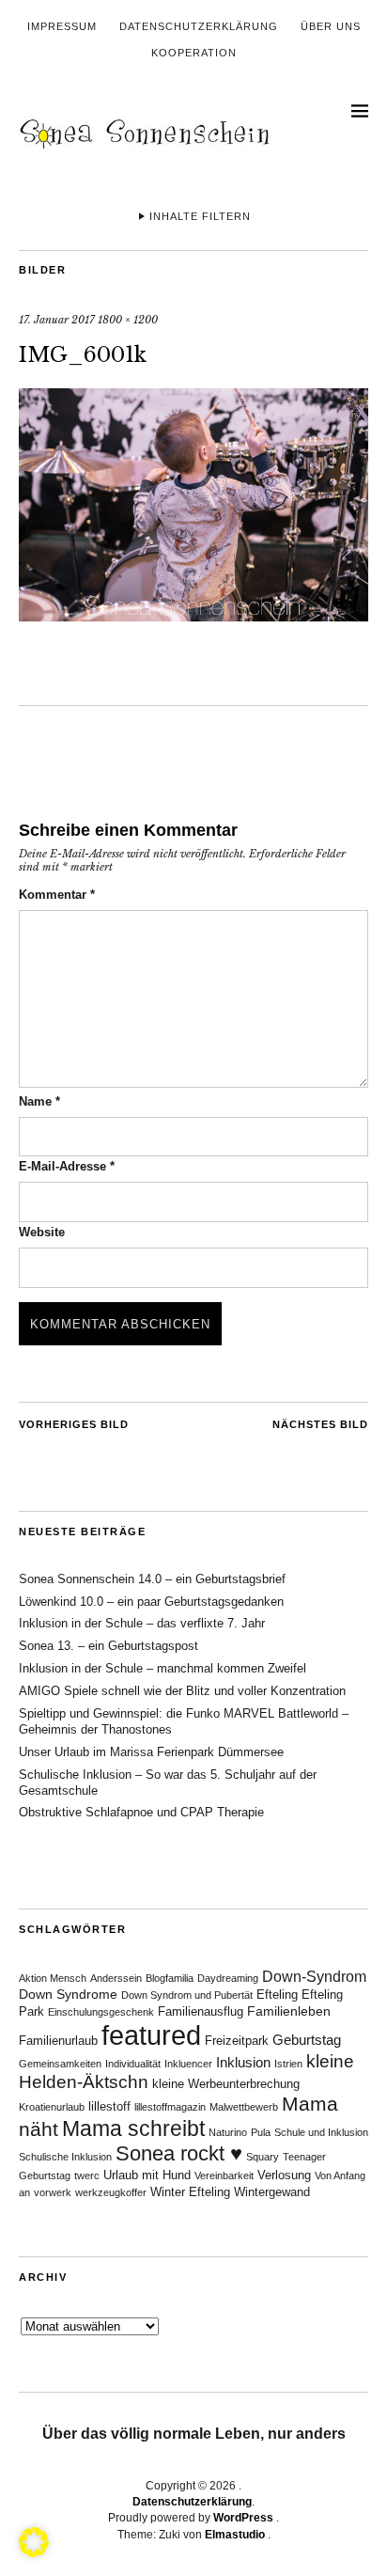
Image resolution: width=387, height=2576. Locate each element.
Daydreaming (228, 1978)
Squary (263, 2157)
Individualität (133, 2064)
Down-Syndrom (314, 1977)
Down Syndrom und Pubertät (187, 1995)
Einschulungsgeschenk (101, 2012)
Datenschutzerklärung (199, 26)
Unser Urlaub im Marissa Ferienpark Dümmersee (151, 1752)
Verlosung (284, 2175)
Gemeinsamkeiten (60, 2064)
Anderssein (116, 1978)
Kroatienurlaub (52, 2107)
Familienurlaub (58, 2041)
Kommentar (57, 895)
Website (42, 1232)
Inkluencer (188, 2064)
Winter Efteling (190, 2192)
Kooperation (194, 53)
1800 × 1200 (128, 320)
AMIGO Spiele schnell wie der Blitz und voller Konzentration (182, 1691)
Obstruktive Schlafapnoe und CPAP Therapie (141, 1812)
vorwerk (53, 2192)
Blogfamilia (170, 1978)
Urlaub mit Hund (147, 2175)
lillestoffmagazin (170, 2107)
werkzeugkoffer (111, 2192)
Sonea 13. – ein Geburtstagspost (108, 1646)
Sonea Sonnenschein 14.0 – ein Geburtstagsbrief (152, 1579)
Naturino (228, 2132)
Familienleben (289, 2011)
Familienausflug (201, 2012)
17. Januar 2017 (57, 320)
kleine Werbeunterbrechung (226, 2084)
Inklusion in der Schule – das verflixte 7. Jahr (142, 1623)
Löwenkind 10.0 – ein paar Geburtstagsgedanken (151, 1602)
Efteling (277, 1995)
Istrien (288, 2064)
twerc (87, 2175)
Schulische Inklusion (65, 2157)
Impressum (62, 26)
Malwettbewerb (244, 2107)
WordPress (243, 2518)
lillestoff (109, 2107)
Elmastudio (235, 2535)
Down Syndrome (68, 1994)
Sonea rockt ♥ (179, 2153)
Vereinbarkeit (224, 2175)
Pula (261, 2132)
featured (151, 2035)
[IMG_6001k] (193, 616)
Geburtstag (307, 2040)
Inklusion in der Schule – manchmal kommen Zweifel (163, 1668)
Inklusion (243, 2062)
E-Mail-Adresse (67, 1166)
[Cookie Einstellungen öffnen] (34, 2552)
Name (39, 1101)
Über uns (331, 26)
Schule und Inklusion (321, 2132)
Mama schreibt (133, 2128)
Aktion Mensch (53, 1978)
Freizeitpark (237, 2041)
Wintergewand (272, 2192)
